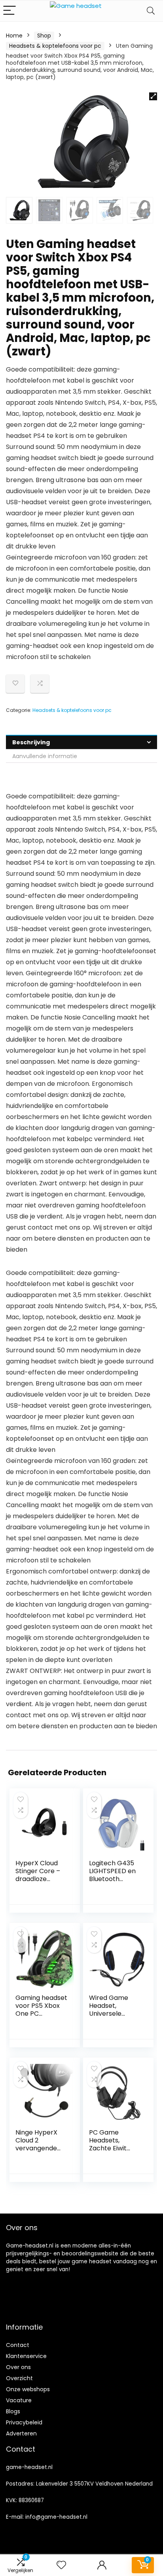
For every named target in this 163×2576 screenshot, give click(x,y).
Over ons (18, 2367)
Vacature (19, 2400)
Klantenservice (26, 2356)
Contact (18, 2345)
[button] (153, 96)
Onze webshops (28, 2389)
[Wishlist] (61, 2565)
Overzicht (19, 2378)
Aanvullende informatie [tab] (45, 756)
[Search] (151, 11)
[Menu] (9, 11)
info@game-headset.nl (56, 2517)
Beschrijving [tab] (31, 742)
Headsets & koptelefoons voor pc (55, 46)
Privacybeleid (24, 2422)
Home (14, 36)
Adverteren (21, 2433)
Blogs (13, 2411)
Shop (44, 36)
